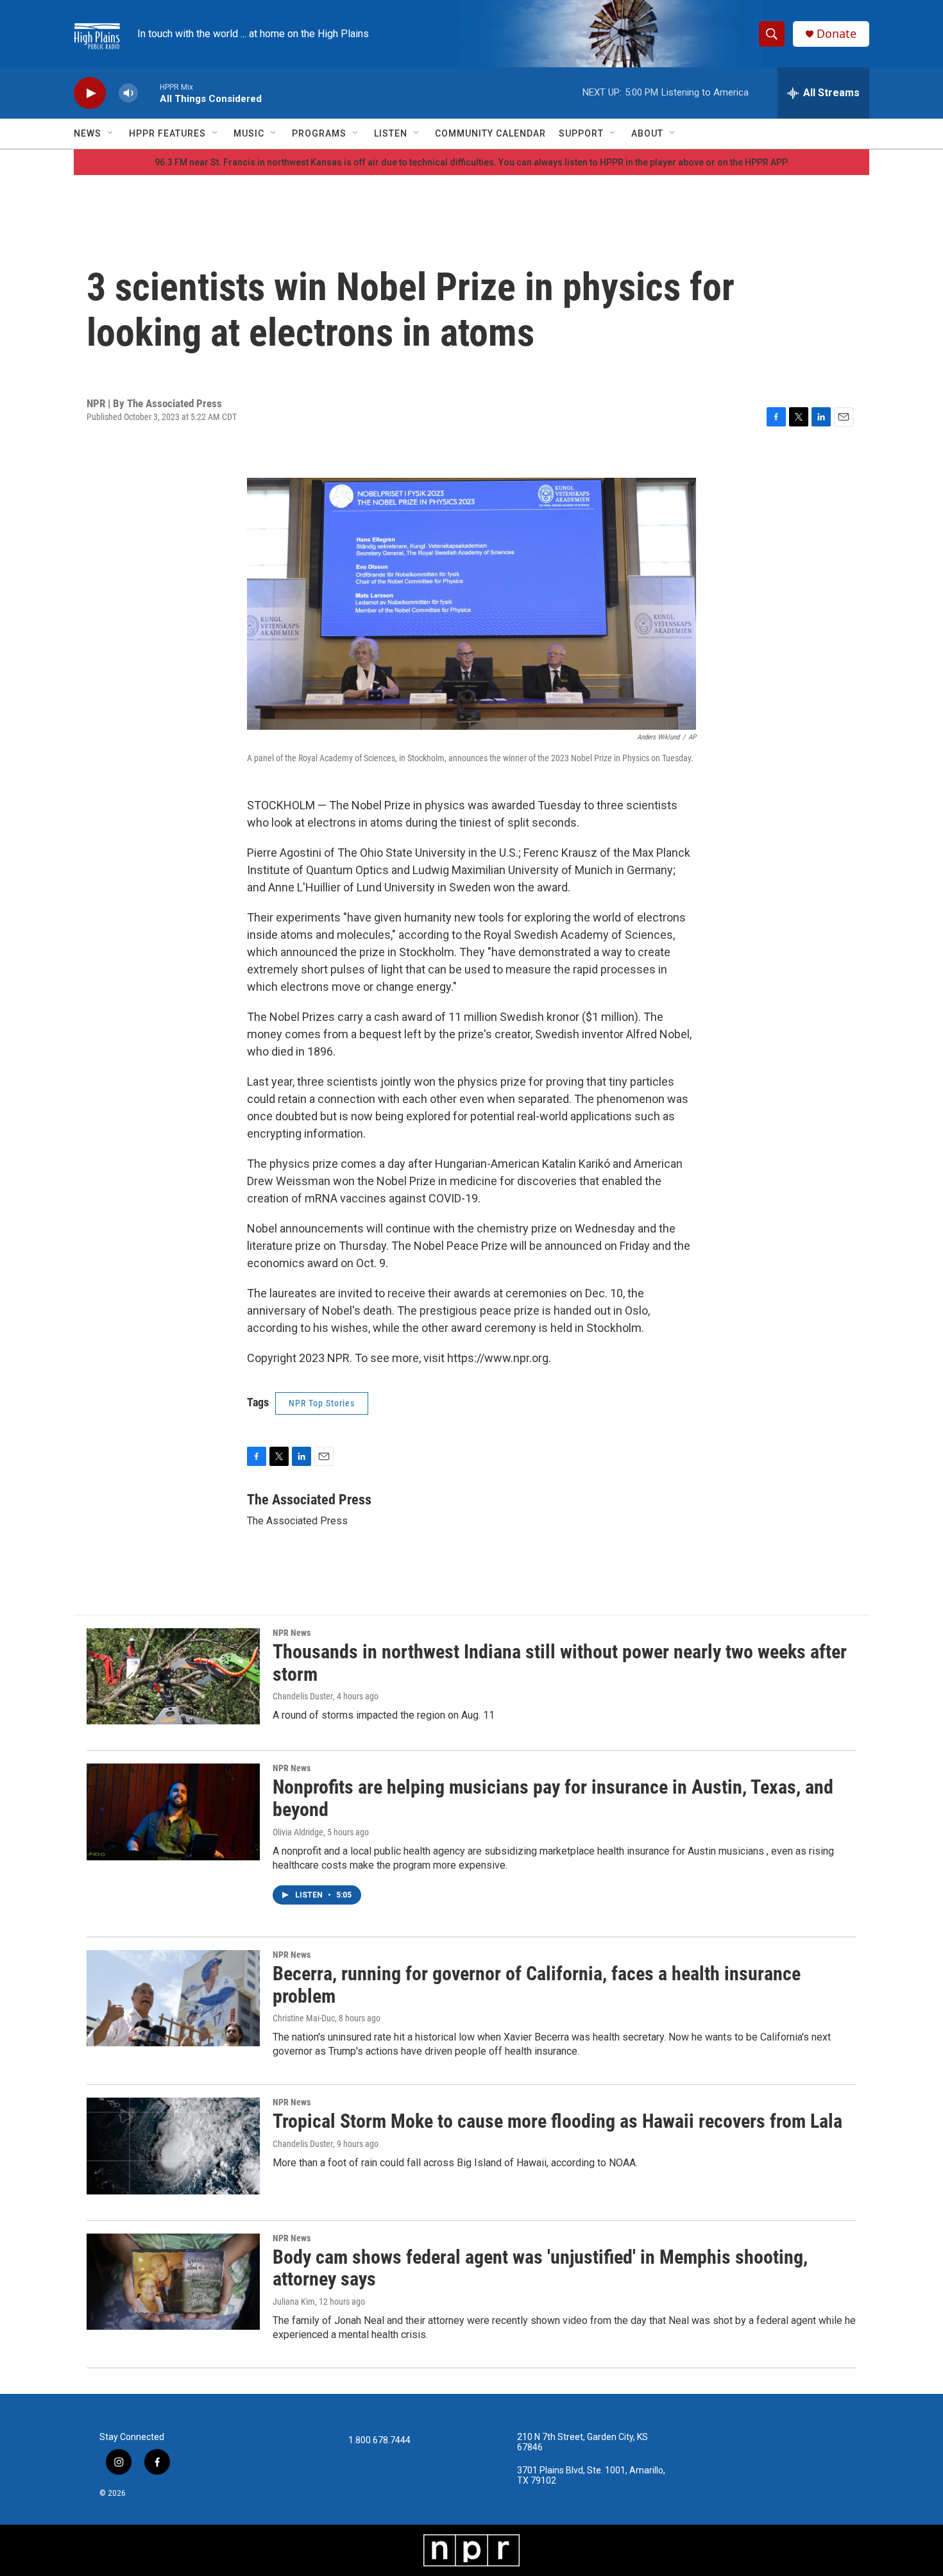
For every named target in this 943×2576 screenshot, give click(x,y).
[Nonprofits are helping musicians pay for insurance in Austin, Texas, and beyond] (173, 1812)
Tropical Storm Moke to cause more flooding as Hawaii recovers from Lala (557, 2121)
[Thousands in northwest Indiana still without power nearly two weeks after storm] (173, 1676)
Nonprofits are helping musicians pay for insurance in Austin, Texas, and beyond (553, 1798)
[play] (90, 93)
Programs (319, 133)
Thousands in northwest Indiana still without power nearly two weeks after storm (560, 1663)
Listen (391, 133)
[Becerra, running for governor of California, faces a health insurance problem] (173, 1998)
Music (249, 133)
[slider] (149, 93)
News (88, 133)
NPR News (292, 1633)
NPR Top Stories (322, 1403)
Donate (837, 34)
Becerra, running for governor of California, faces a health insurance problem (537, 1985)
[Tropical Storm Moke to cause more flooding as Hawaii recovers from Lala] (173, 2146)
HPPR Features (167, 133)
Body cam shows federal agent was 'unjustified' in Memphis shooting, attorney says (540, 2268)
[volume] (128, 93)
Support (581, 133)
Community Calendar (490, 133)
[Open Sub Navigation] (111, 133)
